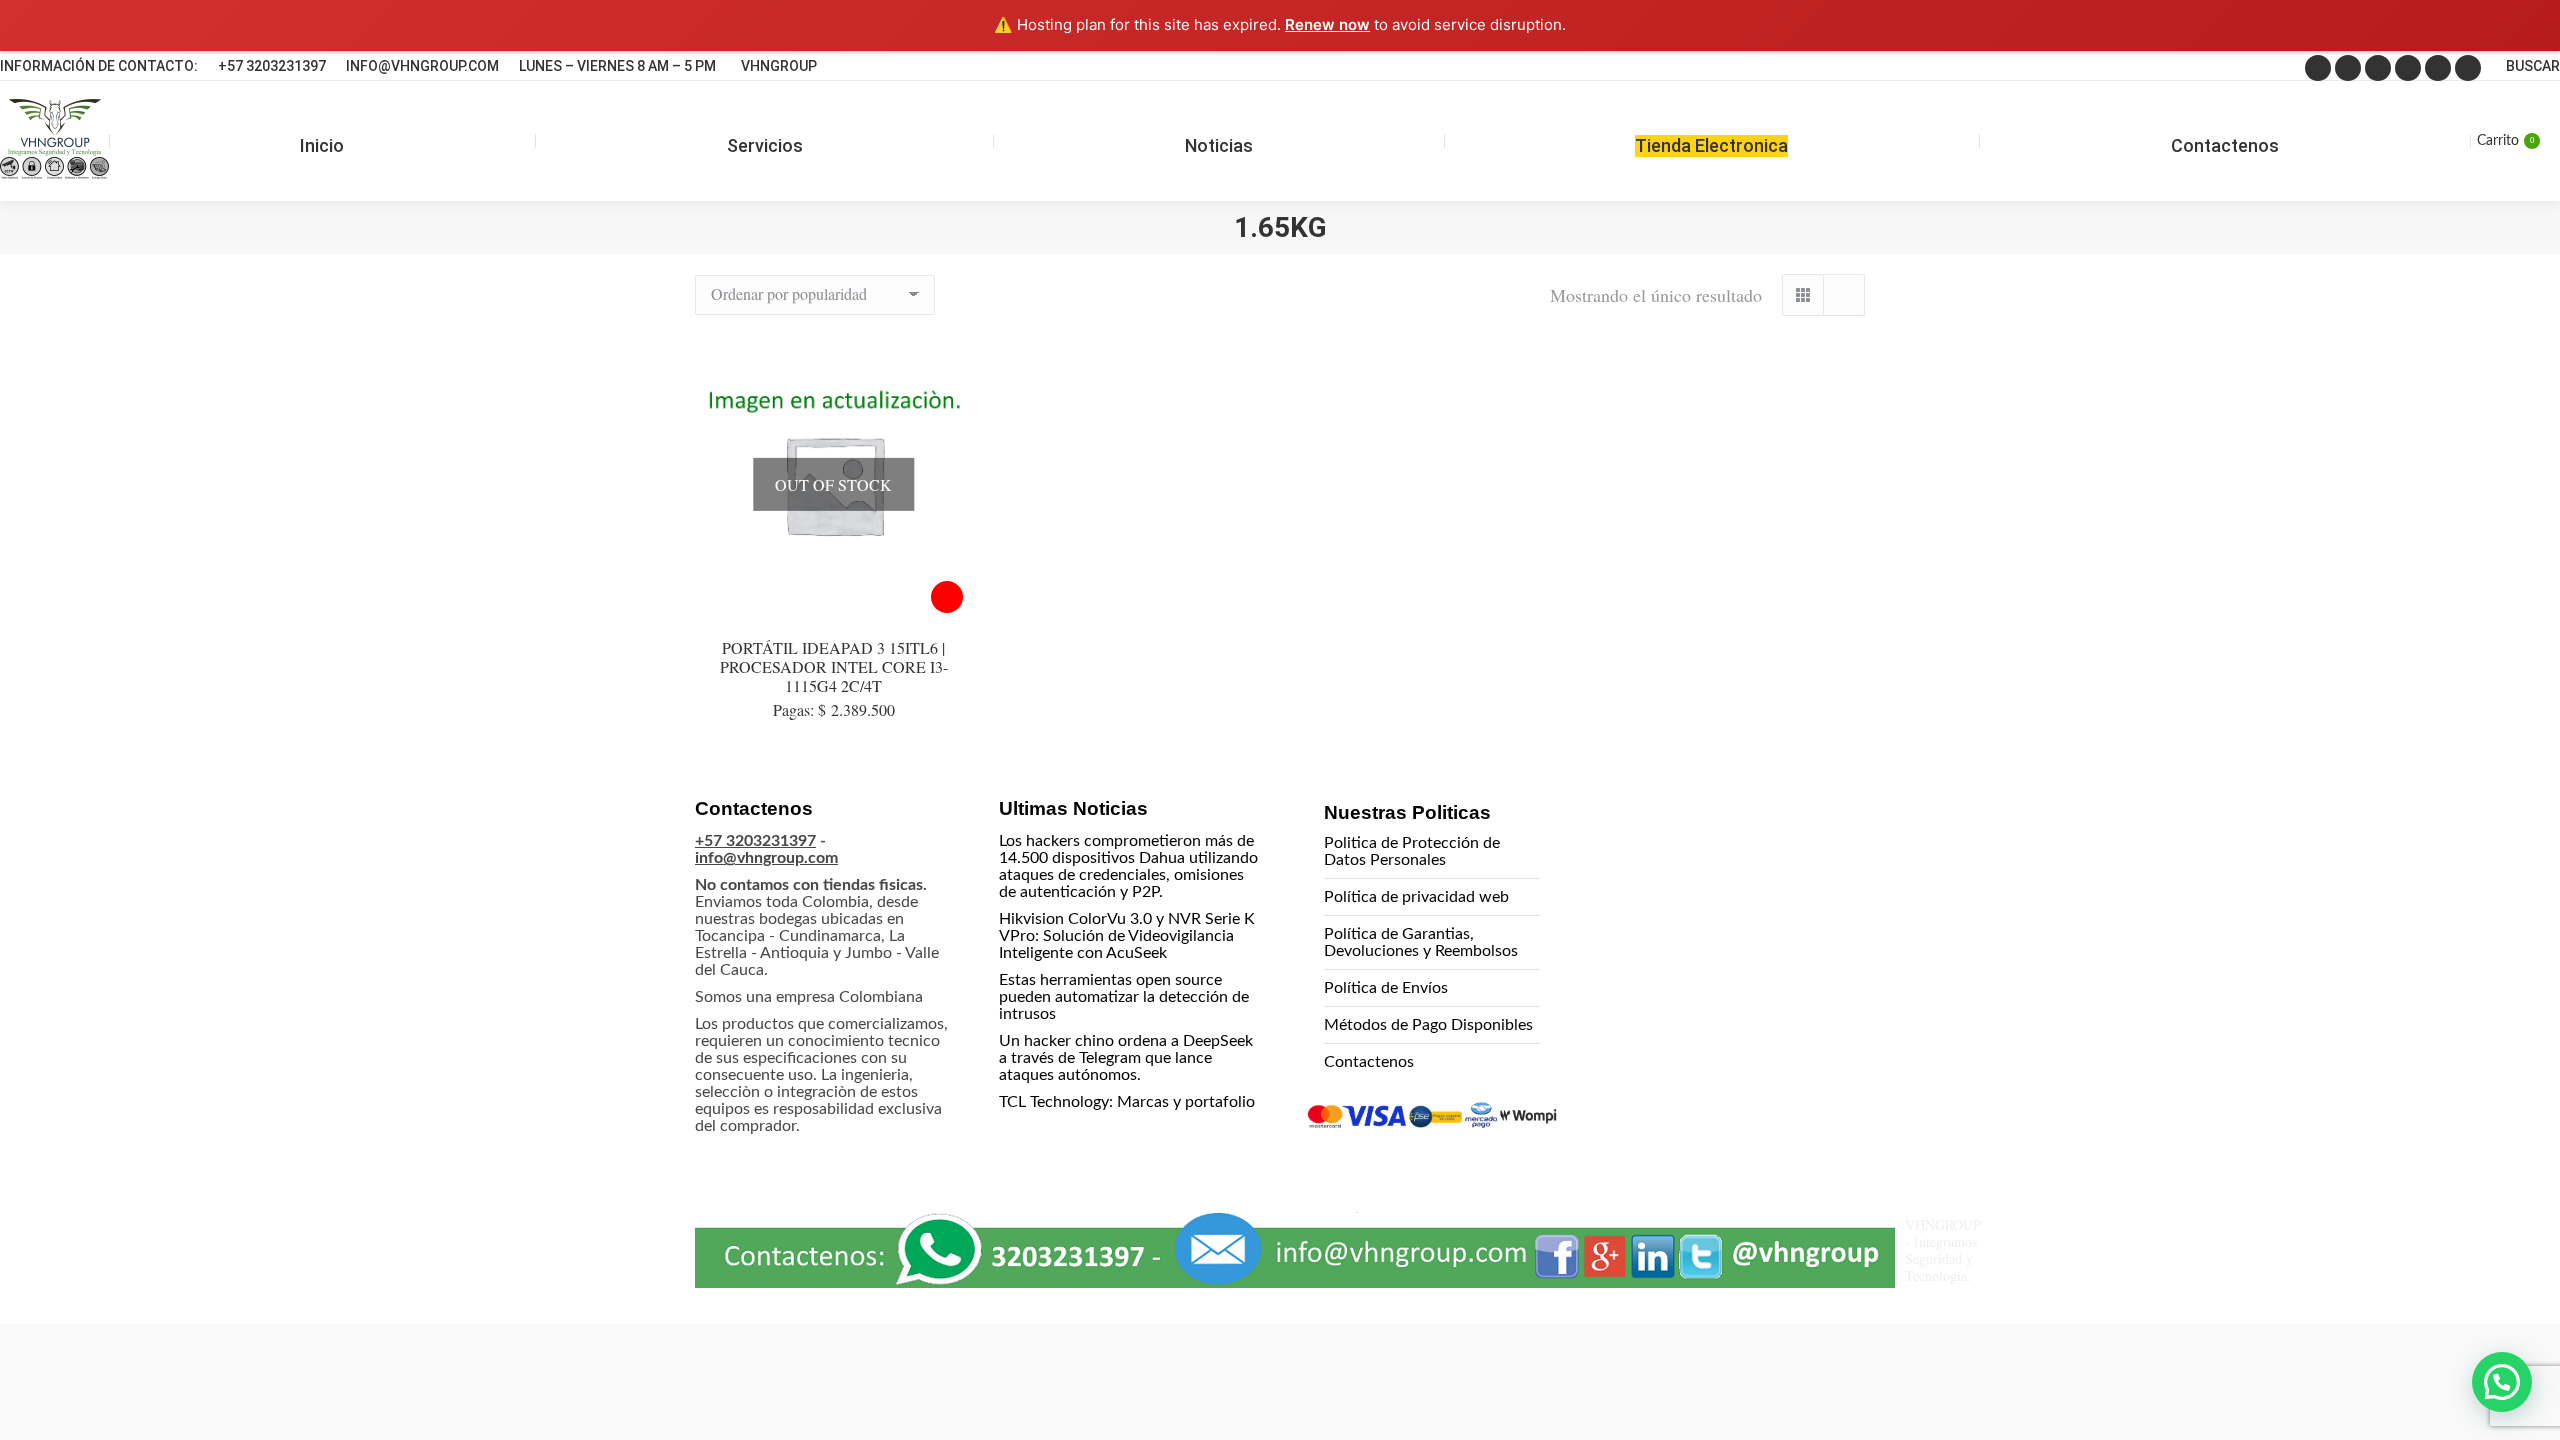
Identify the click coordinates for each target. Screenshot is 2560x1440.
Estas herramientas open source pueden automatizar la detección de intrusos (1124, 997)
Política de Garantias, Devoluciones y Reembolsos (1421, 942)
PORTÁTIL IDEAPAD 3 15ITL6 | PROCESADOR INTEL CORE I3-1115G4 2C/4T (834, 666)
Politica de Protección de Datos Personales (1412, 851)
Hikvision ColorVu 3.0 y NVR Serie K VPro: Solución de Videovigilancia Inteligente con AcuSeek (1127, 936)
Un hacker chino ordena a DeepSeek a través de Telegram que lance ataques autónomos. (1126, 1058)
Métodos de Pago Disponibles (1428, 1025)
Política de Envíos (1386, 988)
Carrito (2505, 141)
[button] (2502, 1382)
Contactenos (1369, 1062)
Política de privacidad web (1416, 897)
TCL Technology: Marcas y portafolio (1127, 1102)
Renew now (1327, 24)
